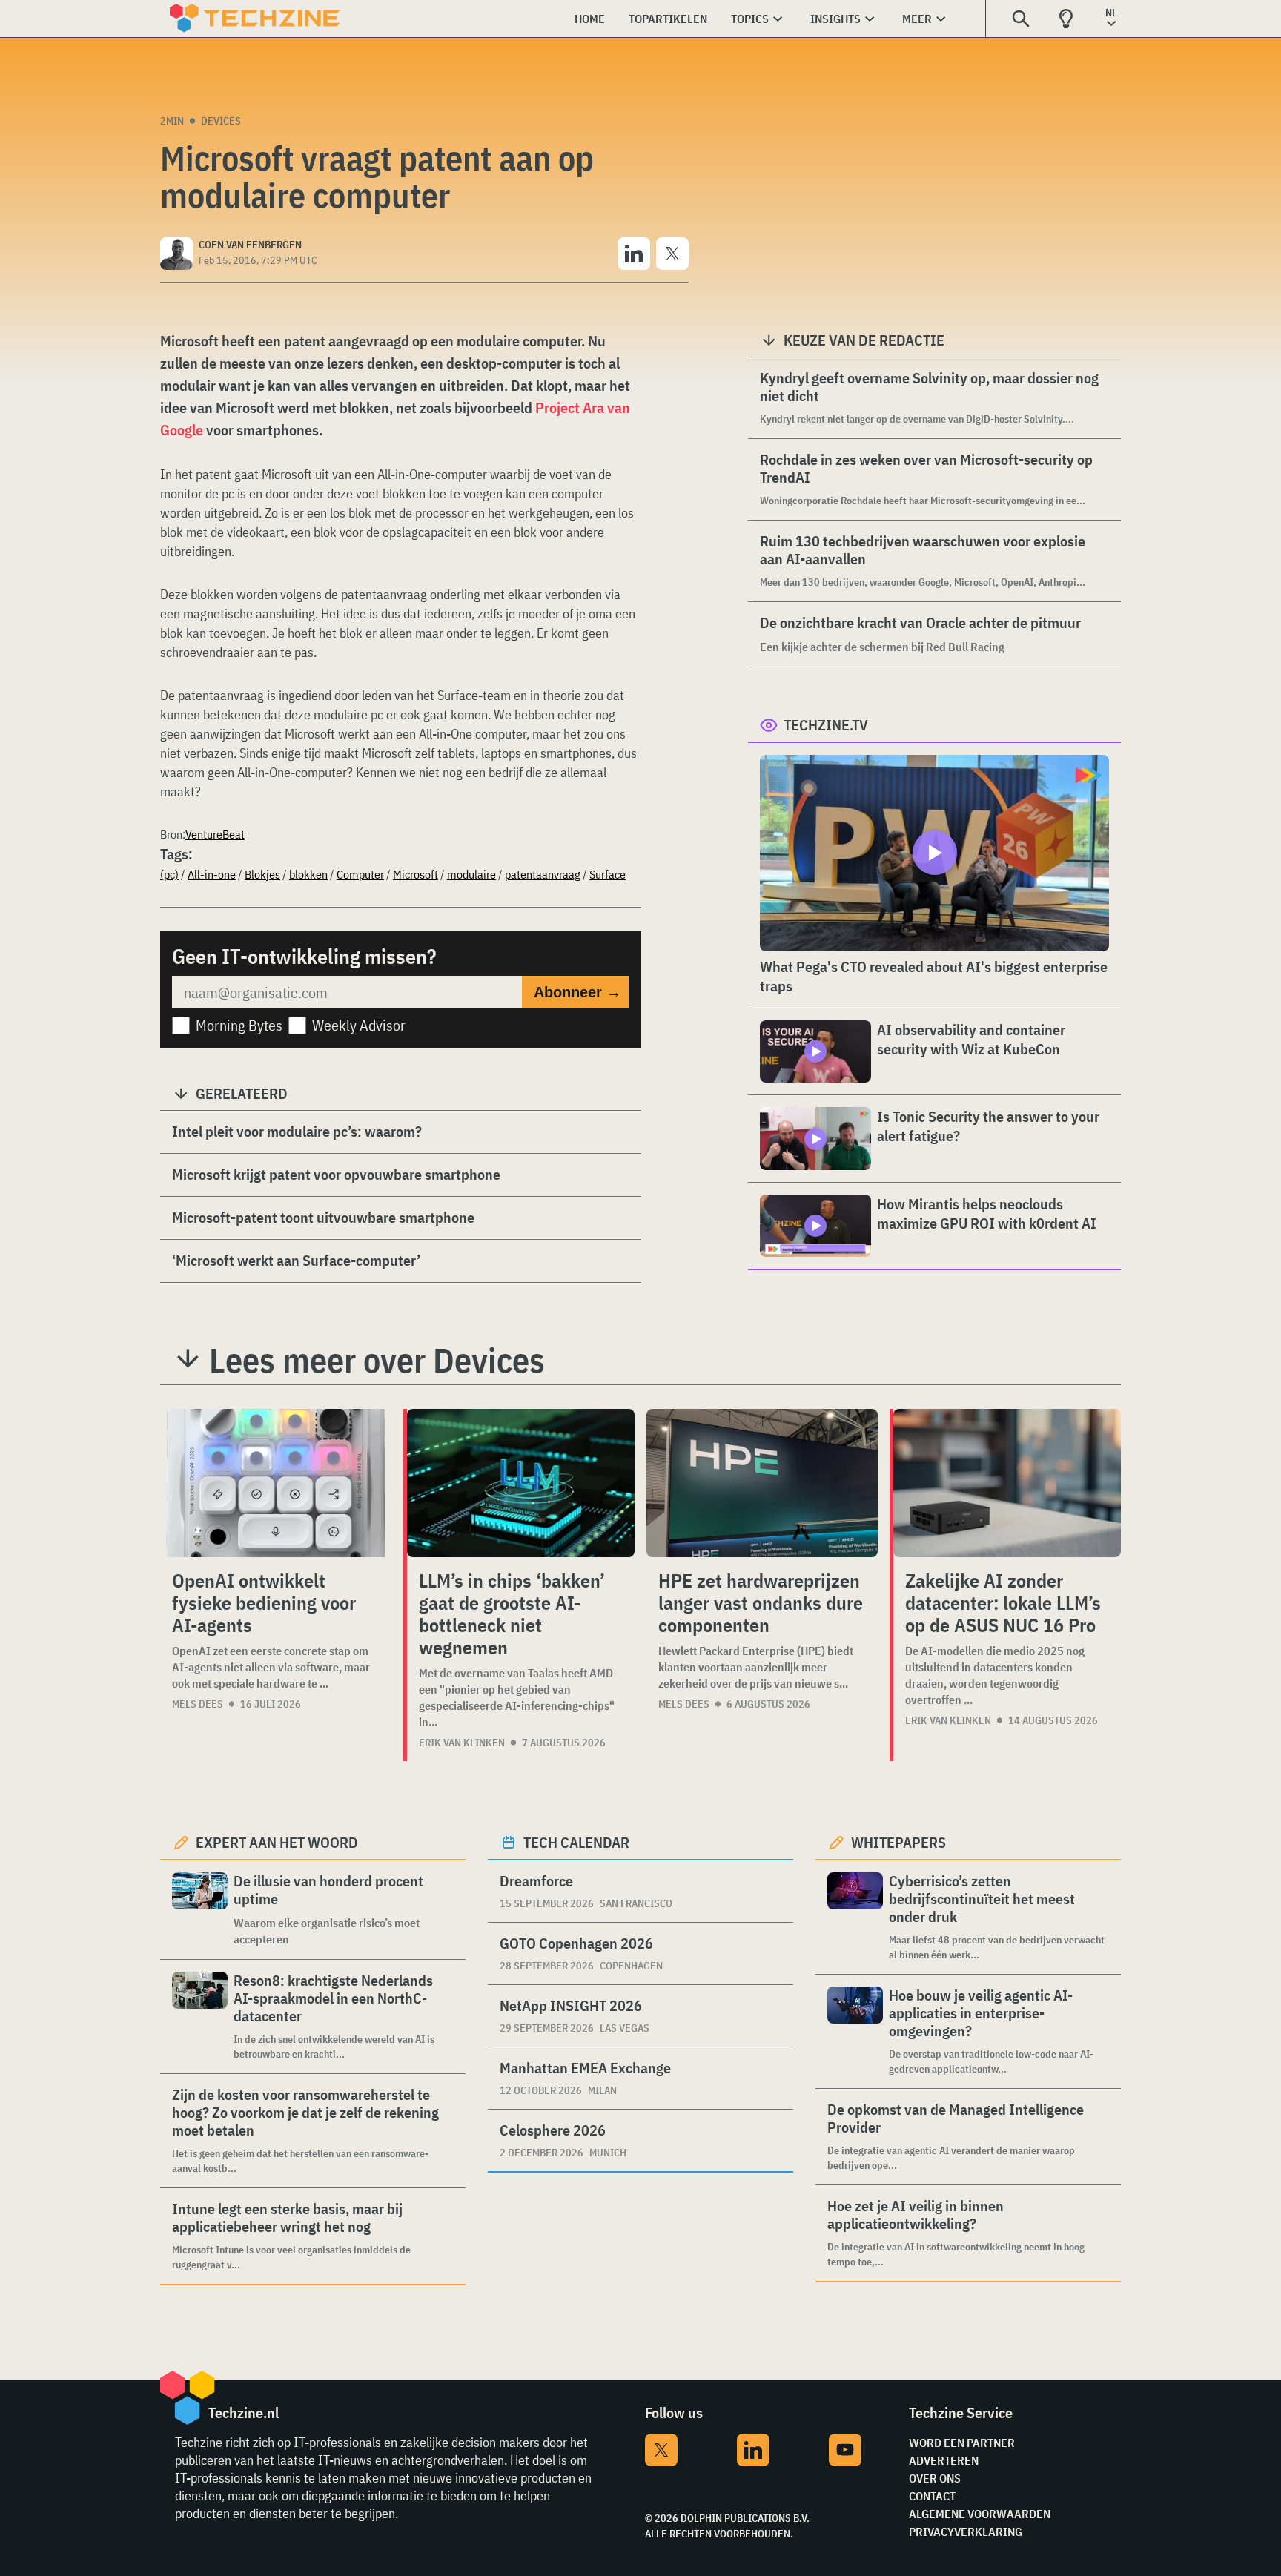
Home (590, 19)
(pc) (169, 874)
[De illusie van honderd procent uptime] (200, 1910)
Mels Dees (198, 1704)
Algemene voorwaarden (980, 2514)
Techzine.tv (826, 725)
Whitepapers (898, 1842)
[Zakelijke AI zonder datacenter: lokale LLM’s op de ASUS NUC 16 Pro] (1007, 1483)
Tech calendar (576, 1842)
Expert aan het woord (277, 1842)
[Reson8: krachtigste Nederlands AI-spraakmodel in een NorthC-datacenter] (200, 2017)
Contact (932, 2496)
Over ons (935, 2478)
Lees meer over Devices (377, 1360)
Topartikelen (668, 19)
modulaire (471, 874)
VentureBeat (215, 834)
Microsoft (416, 874)
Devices (221, 121)
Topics (750, 19)
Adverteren (944, 2460)
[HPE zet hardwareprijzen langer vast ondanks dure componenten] (762, 1483)
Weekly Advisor (359, 1025)
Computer (360, 874)
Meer (917, 19)
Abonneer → (577, 992)
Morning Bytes (239, 1025)
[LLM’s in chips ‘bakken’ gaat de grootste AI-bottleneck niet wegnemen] (521, 1483)
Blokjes (262, 874)
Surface (608, 874)
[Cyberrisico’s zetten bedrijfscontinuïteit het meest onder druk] (855, 1917)
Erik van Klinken (462, 1743)
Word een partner (962, 2443)
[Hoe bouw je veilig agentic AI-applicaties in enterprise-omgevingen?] (855, 2031)
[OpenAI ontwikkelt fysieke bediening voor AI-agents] (276, 1483)
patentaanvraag (543, 874)
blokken (308, 874)
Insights (835, 19)
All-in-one (212, 874)
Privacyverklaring (966, 2532)
